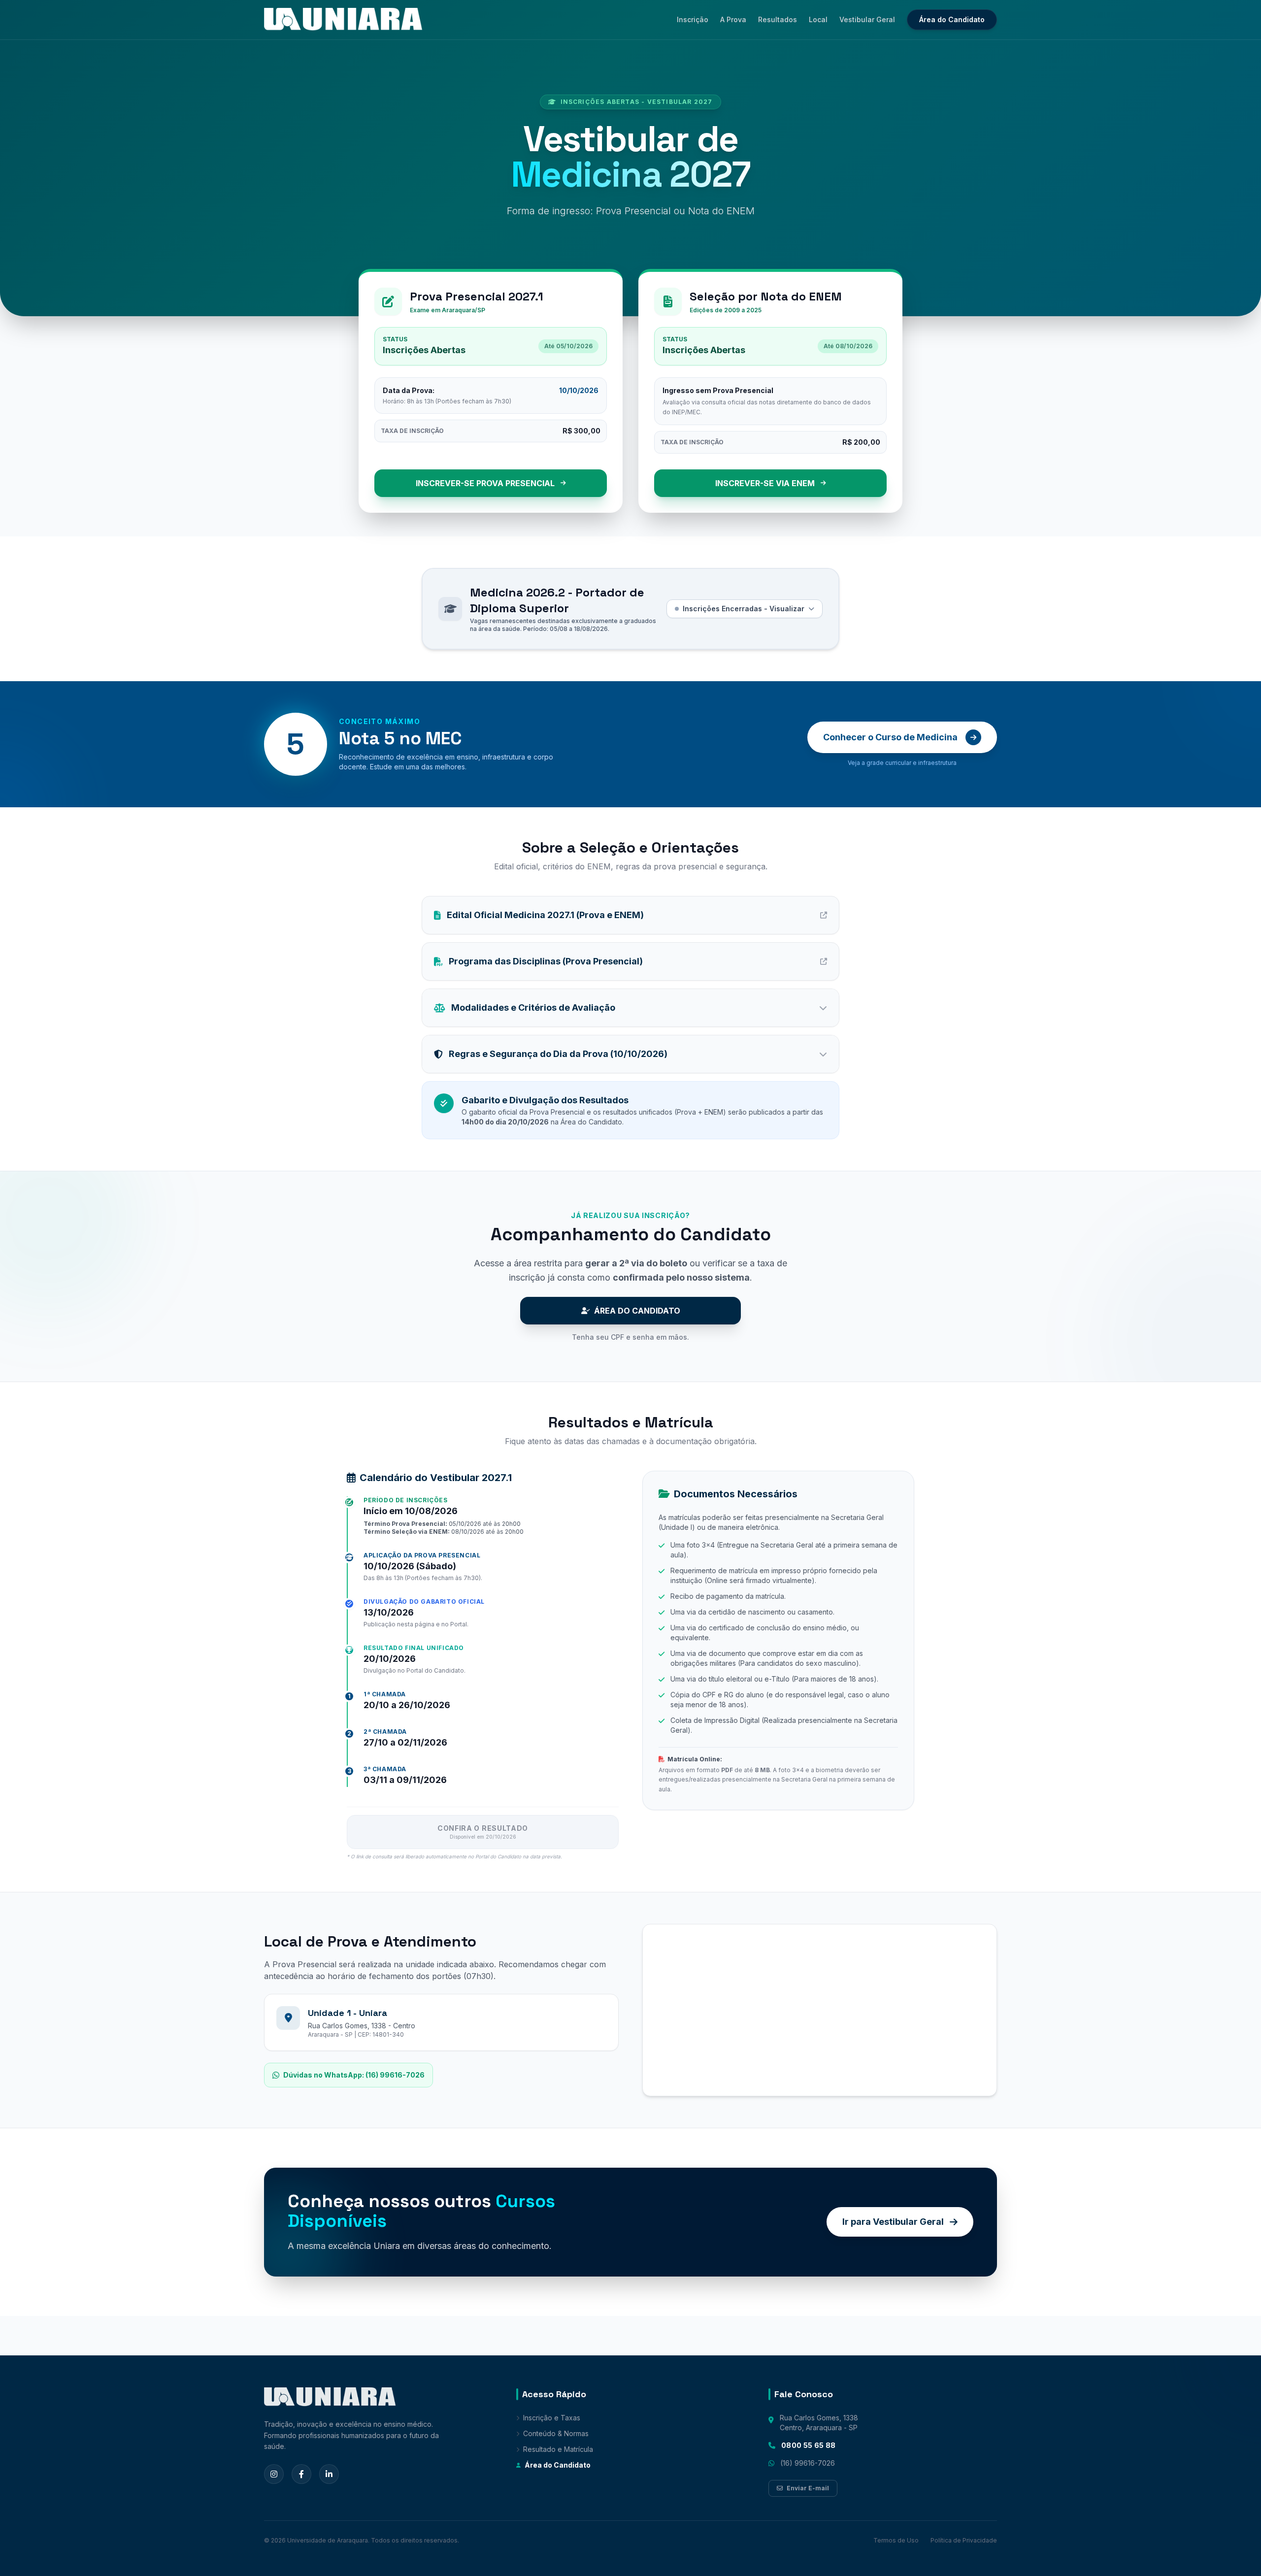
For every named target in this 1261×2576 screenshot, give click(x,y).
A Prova (733, 19)
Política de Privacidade (964, 2540)
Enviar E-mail (808, 2488)
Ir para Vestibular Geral (893, 2222)
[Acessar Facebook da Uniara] (301, 2474)
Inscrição (693, 19)
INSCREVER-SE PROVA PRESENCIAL (485, 483)
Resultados (778, 19)
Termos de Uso (896, 2540)
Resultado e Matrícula (558, 2449)
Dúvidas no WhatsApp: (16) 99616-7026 (354, 2075)
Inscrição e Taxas (552, 2418)
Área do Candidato (952, 19)
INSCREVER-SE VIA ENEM (765, 483)
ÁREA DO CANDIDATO (637, 1311)
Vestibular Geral (867, 19)
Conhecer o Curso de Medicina (890, 737)
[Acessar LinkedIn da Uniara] (329, 2474)
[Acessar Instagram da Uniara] (274, 2474)
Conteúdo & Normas (556, 2433)
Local (818, 19)
